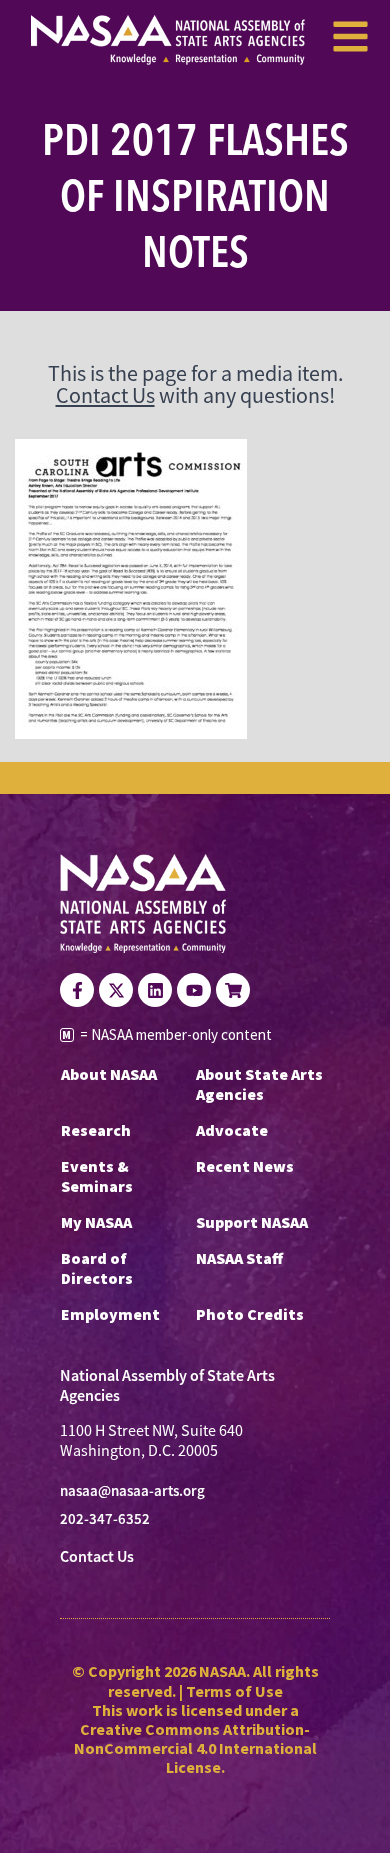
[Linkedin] (155, 990)
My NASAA (96, 1222)
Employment (110, 1314)
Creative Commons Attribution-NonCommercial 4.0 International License (195, 1748)
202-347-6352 (105, 1519)
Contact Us (105, 395)
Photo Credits (250, 1314)
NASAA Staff (239, 1258)
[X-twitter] (116, 990)
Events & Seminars (97, 1176)
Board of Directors (97, 1268)
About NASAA (109, 1074)
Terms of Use (234, 1691)
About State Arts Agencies (259, 1084)
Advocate (232, 1130)
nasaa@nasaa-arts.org (132, 1491)
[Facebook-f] (77, 990)
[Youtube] (194, 990)
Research (96, 1130)
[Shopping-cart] (233, 990)
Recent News (245, 1166)
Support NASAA (252, 1222)
